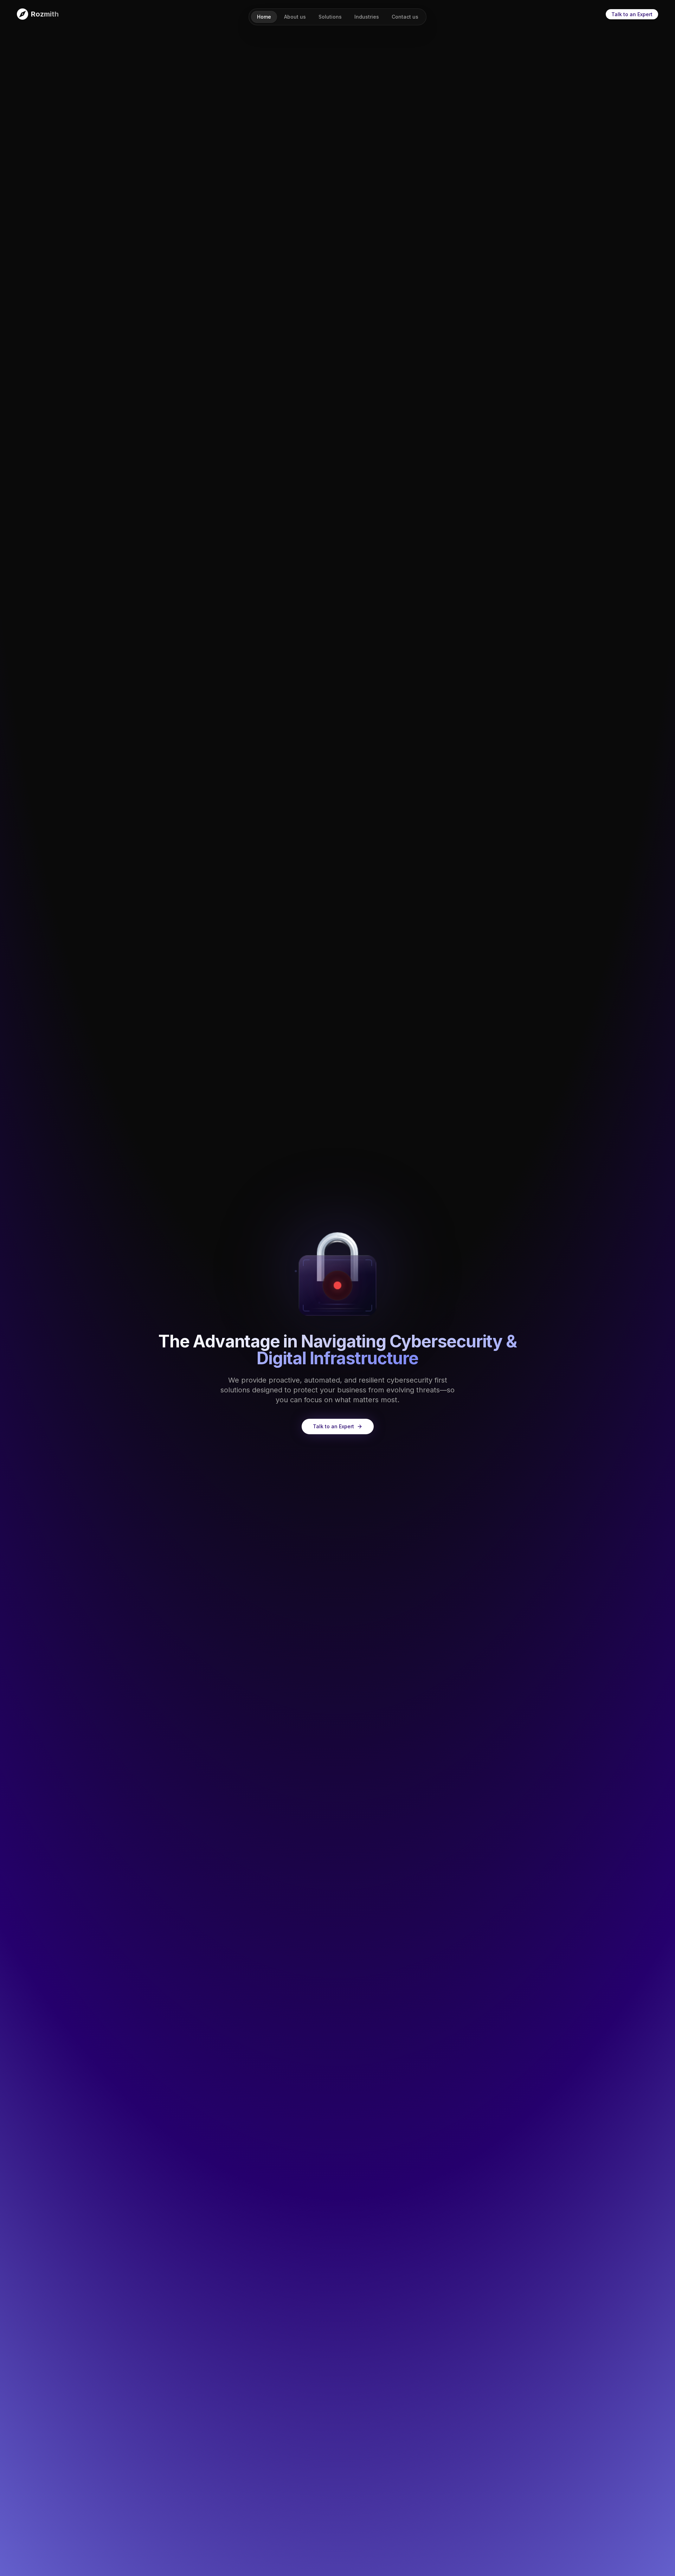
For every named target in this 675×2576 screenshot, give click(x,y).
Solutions (330, 17)
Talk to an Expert (632, 14)
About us (295, 17)
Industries (367, 17)
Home (264, 17)
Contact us (405, 17)
